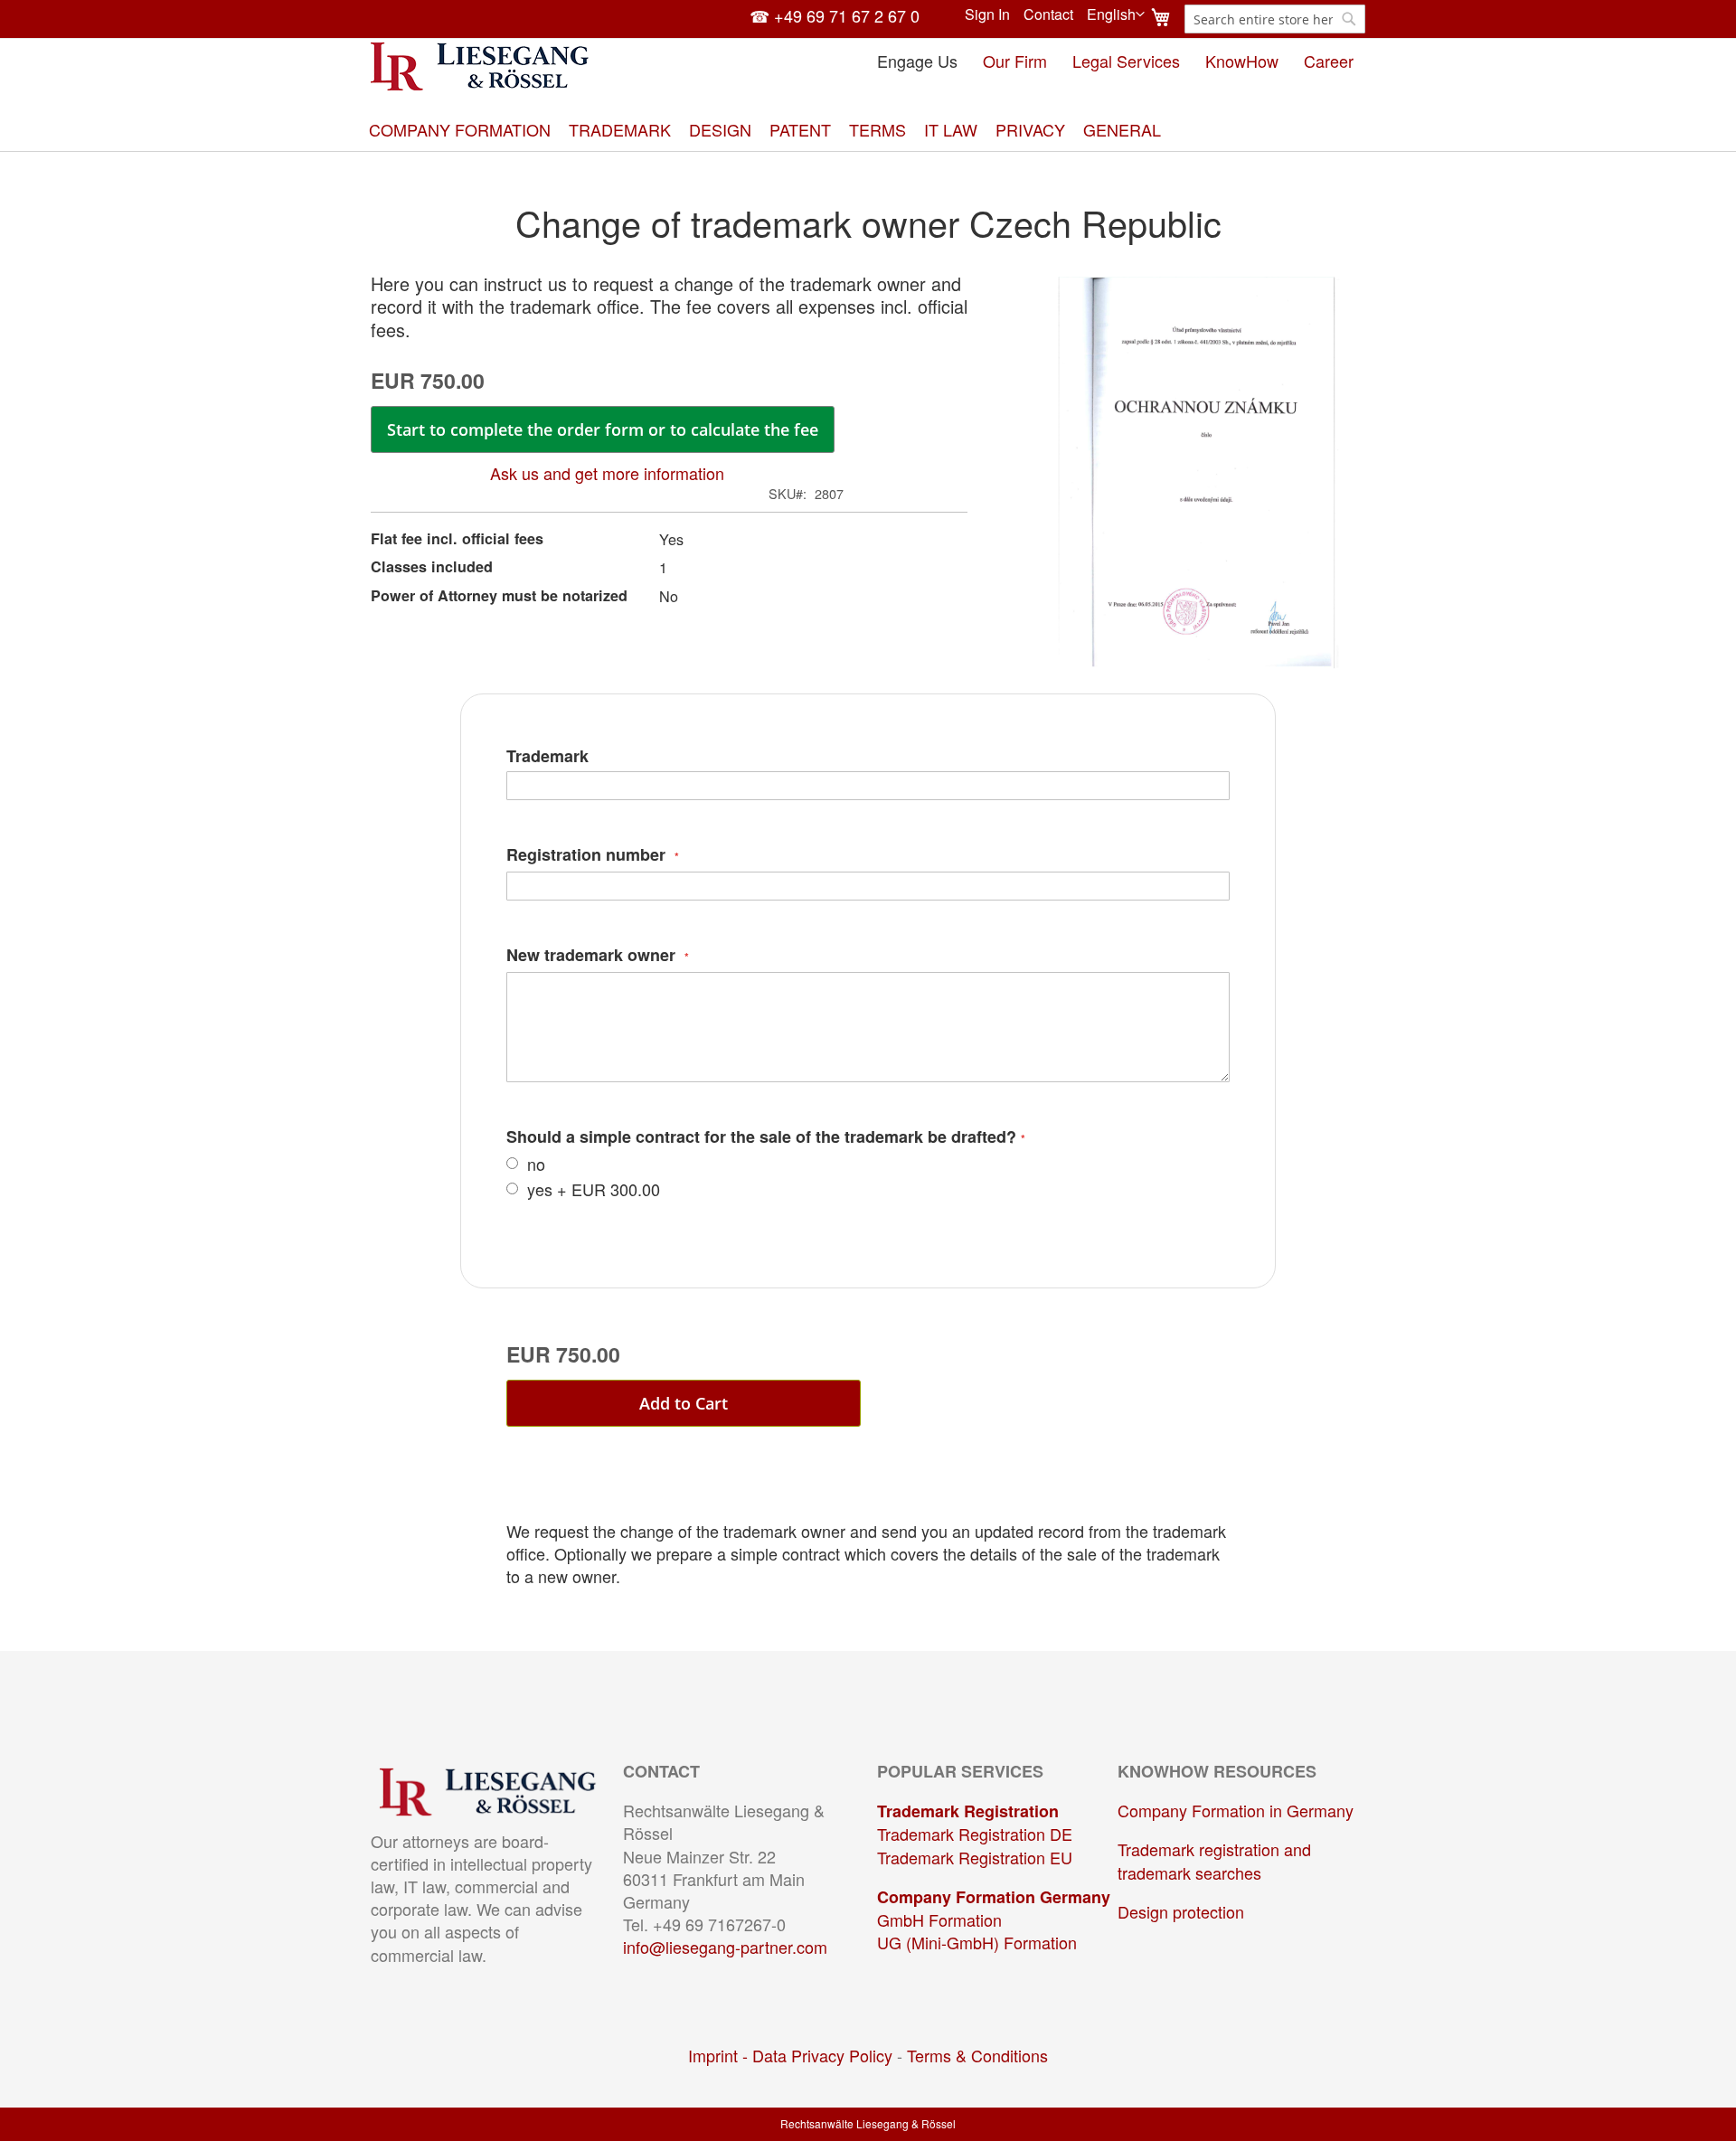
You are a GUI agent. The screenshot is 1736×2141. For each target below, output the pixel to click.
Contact (1048, 14)
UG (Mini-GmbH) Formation (977, 1942)
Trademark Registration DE (975, 1834)
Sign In (987, 14)
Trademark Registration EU (975, 1857)
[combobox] (1275, 19)
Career (1329, 61)
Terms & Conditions (977, 2055)
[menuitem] (460, 130)
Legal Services (1126, 61)
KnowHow (1242, 61)
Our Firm (1015, 61)
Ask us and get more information (607, 473)
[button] (1116, 14)
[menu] (868, 130)
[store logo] (480, 66)
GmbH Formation (939, 1919)
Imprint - (720, 2055)
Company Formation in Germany (1236, 1810)
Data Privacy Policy (822, 2055)
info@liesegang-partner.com (725, 1947)
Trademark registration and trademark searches (1214, 1860)
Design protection (1181, 1911)
